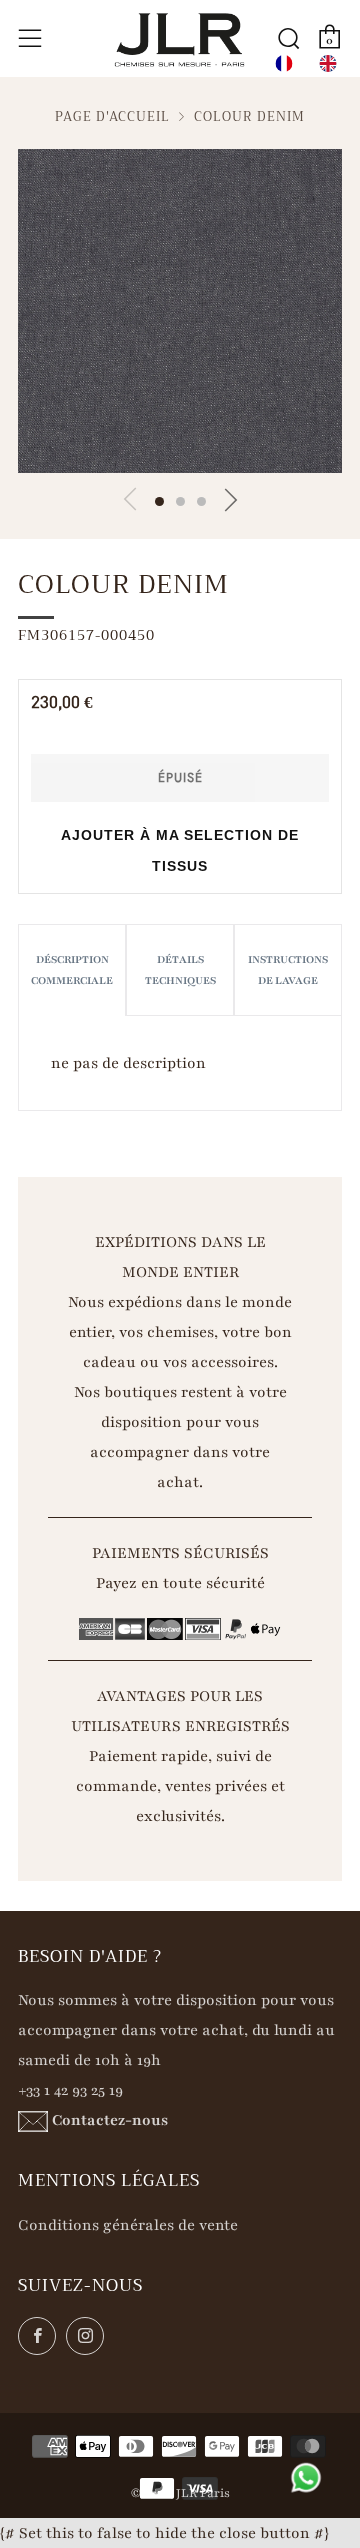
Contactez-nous (110, 2120)
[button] (159, 501)
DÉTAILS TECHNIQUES (180, 970)
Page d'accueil (112, 117)
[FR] (284, 63)
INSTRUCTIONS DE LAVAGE (288, 970)
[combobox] (284, 63)
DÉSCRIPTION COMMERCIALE (72, 970)
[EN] (328, 63)
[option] (328, 63)
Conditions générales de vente (128, 2225)
